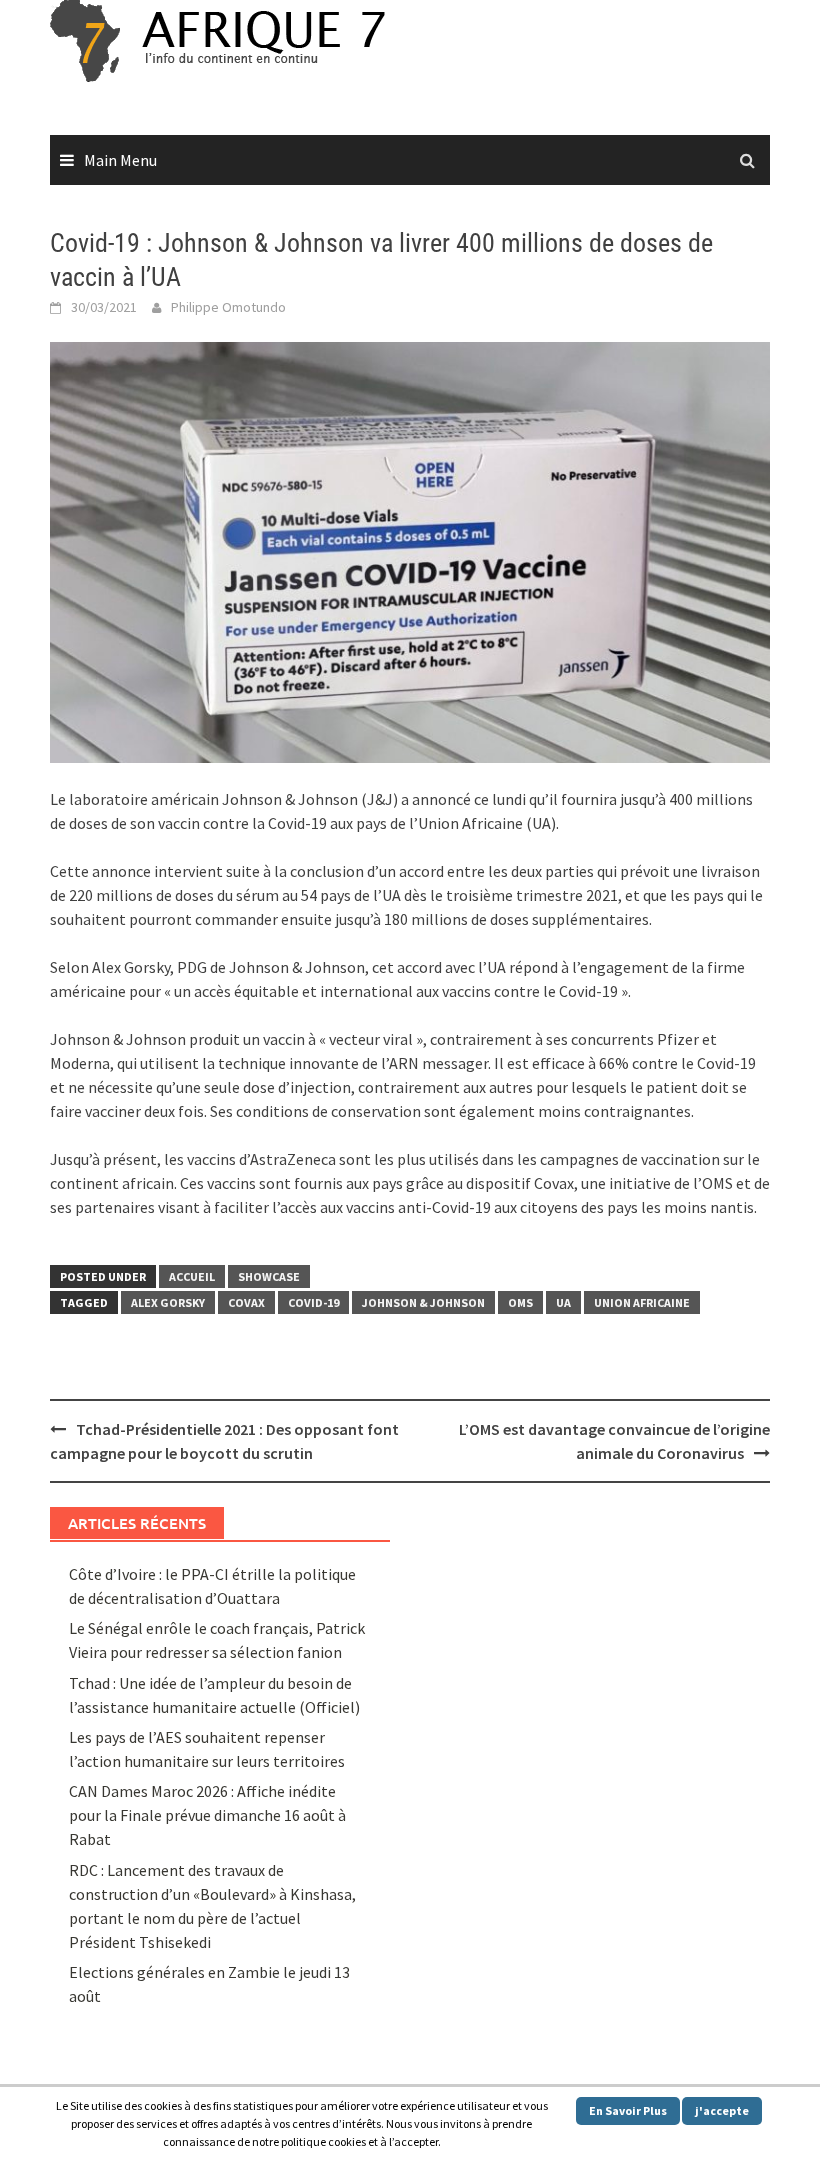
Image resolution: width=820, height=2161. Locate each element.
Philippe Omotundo (228, 307)
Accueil (192, 1276)
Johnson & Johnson (423, 1302)
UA (563, 1302)
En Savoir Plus (628, 2110)
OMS (520, 1302)
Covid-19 (313, 1302)
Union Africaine (642, 1302)
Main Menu (120, 160)
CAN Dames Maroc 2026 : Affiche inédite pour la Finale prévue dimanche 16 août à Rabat (207, 1815)
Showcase (269, 1276)
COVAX (246, 1302)
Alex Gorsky (168, 1302)
